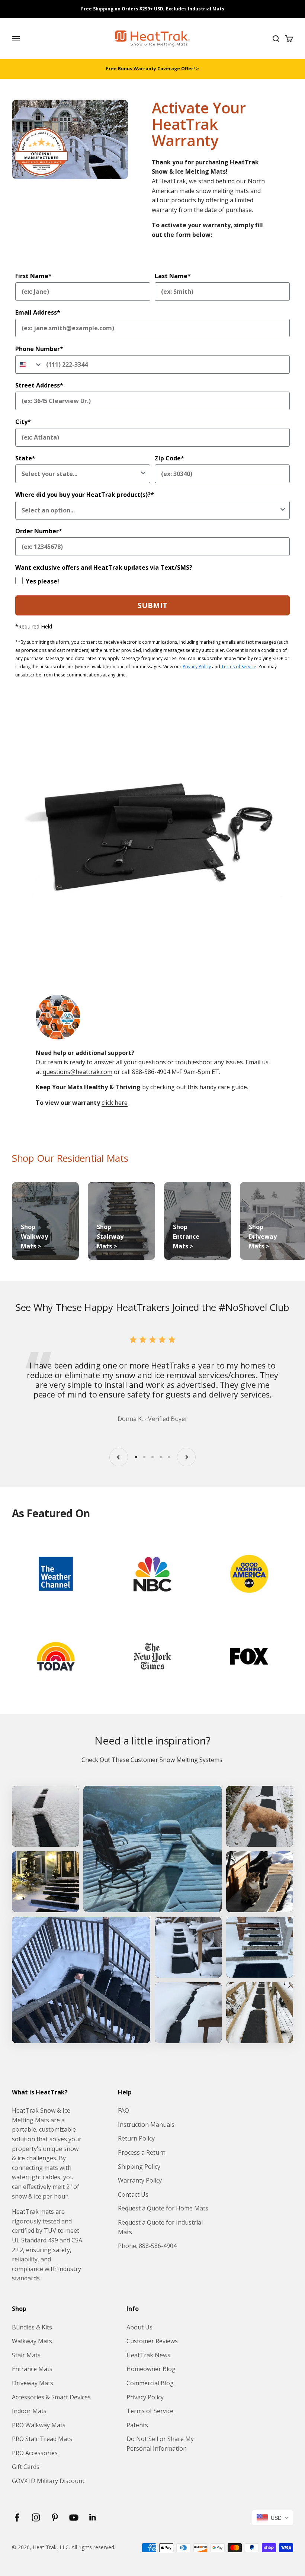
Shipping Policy (139, 2167)
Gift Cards (26, 2467)
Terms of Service (239, 667)
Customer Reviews (152, 2341)
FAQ (123, 2110)
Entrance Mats (32, 2369)
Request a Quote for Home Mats (163, 2208)
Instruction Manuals (146, 2125)
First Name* (33, 276)
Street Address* (39, 385)
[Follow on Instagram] (36, 2517)
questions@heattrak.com (78, 1072)
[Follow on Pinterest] (55, 2517)
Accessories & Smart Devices (51, 2397)
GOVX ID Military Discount (48, 2481)
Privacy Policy (197, 667)
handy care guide (223, 1087)
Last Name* (173, 276)
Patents (137, 2425)
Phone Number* (39, 349)
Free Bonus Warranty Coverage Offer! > (152, 69)
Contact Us (133, 2194)
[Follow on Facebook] (17, 2517)
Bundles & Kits (32, 2327)
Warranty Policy (140, 2180)
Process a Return (142, 2152)
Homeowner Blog (151, 2369)
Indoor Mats (29, 2411)
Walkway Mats (32, 2341)
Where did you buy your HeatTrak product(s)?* (85, 495)
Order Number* (39, 531)
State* (25, 458)
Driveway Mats (33, 2383)
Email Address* (38, 312)
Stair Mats (26, 2355)
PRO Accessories (35, 2453)
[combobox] (29, 364)
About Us (139, 2327)
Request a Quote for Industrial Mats (160, 2227)
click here (115, 1103)
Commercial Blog (150, 2383)
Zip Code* (169, 458)
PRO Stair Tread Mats (42, 2439)
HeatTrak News (148, 2355)
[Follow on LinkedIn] (93, 2517)
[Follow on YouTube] (74, 2517)
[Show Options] (143, 474)
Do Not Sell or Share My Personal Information (160, 2444)
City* (23, 422)
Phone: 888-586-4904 (147, 2246)
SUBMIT (152, 605)
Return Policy (136, 2138)
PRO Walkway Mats (39, 2425)
